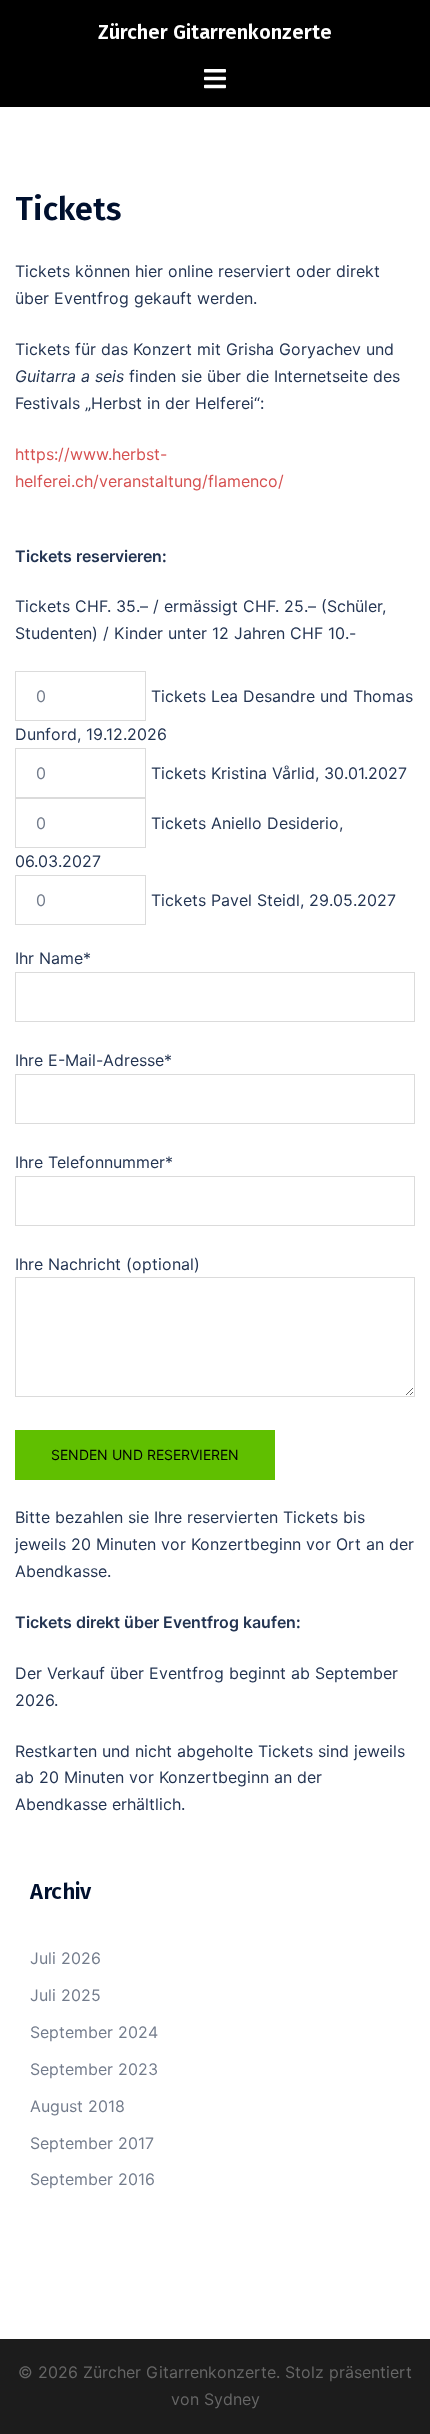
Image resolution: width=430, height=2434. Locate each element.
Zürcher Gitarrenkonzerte (215, 32)
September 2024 (94, 2032)
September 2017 (92, 2143)
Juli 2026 (65, 1958)
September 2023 (94, 2069)
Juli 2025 (65, 1995)
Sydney (232, 2399)
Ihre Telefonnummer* (94, 1162)
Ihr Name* (53, 958)
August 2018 (77, 2106)
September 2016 (92, 2179)
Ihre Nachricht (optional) (107, 1264)
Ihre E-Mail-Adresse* (93, 1060)
